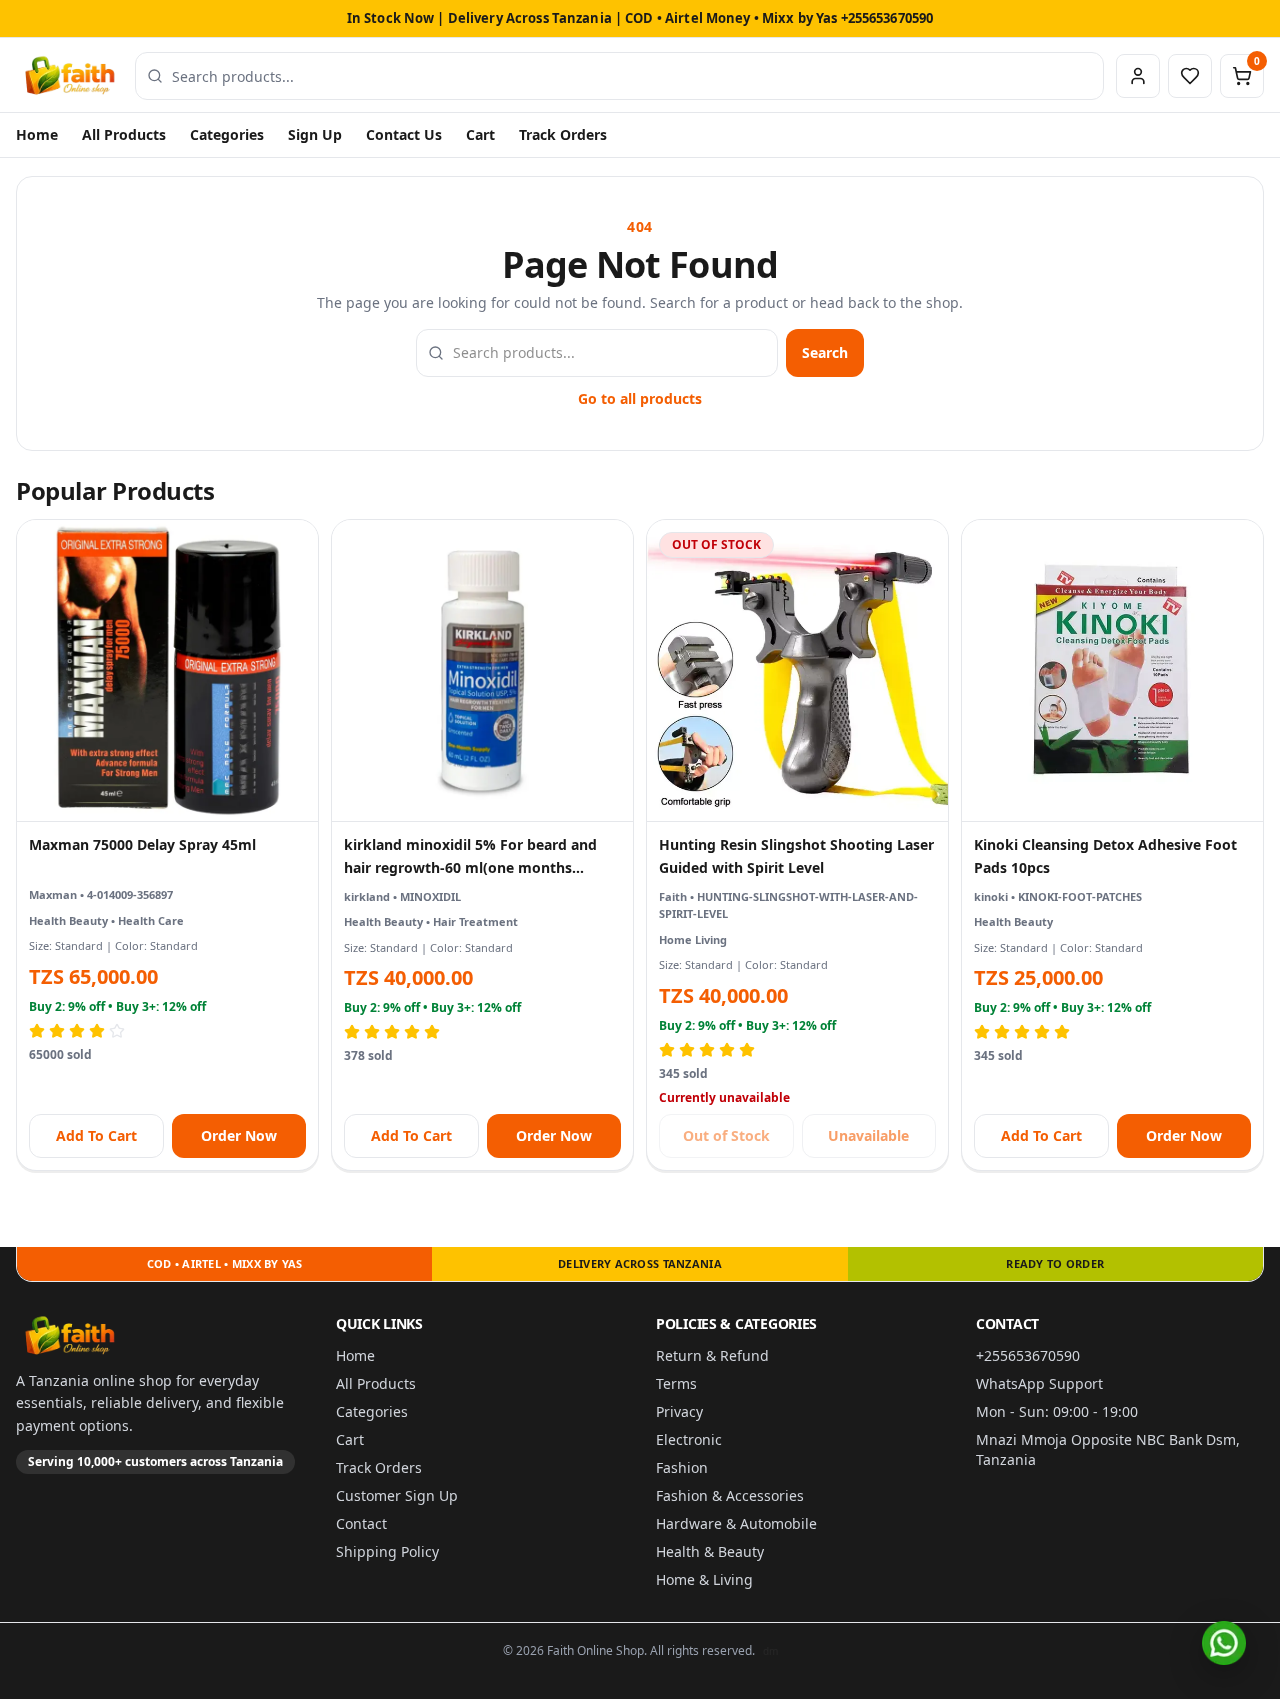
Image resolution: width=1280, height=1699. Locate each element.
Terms (676, 1383)
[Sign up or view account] (1138, 76)
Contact (361, 1523)
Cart (480, 134)
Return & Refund (712, 1355)
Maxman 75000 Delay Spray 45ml (142, 844)
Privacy (679, 1411)
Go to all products (640, 398)
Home (37, 134)
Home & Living (704, 1579)
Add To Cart (96, 1135)
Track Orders (563, 134)
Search (825, 352)
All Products (124, 134)
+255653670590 (1028, 1355)
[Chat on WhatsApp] (1224, 1643)
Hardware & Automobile (736, 1523)
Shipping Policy (387, 1551)
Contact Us (404, 134)
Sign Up (315, 134)
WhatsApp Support (1039, 1383)
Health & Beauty (710, 1551)
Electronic (689, 1439)
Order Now (239, 1135)
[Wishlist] (1190, 76)
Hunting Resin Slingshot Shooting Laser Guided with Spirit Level (796, 856)
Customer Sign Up (397, 1495)
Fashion (682, 1467)
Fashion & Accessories (730, 1495)
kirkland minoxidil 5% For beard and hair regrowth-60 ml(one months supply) (470, 857)
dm (770, 1651)
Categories (227, 134)
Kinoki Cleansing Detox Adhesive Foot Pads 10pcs (1105, 856)
